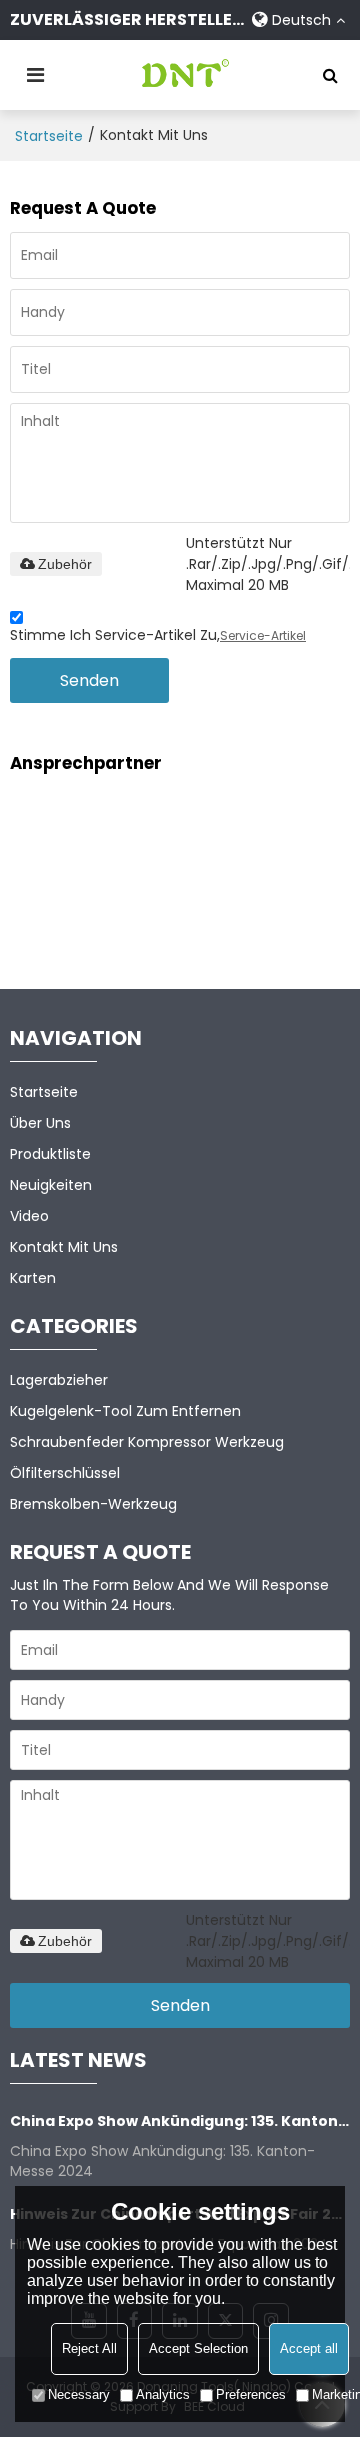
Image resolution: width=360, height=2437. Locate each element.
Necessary (79, 2394)
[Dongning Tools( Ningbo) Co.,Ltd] (185, 75)
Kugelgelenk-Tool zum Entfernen (125, 1411)
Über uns (40, 1123)
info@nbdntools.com (119, 873)
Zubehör (65, 564)
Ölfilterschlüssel (65, 1473)
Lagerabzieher (59, 1380)
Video (29, 1216)
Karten (33, 1278)
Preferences (251, 2394)
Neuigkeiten (51, 1185)
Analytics (163, 2394)
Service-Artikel (263, 635)
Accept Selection (198, 2348)
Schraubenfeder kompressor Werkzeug (147, 1442)
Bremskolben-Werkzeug (93, 1504)
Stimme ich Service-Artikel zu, (158, 635)
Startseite (49, 136)
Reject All (89, 2348)
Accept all (309, 2348)
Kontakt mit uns (64, 1247)
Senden (89, 680)
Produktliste (50, 1154)
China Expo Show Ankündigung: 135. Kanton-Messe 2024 (180, 2121)
